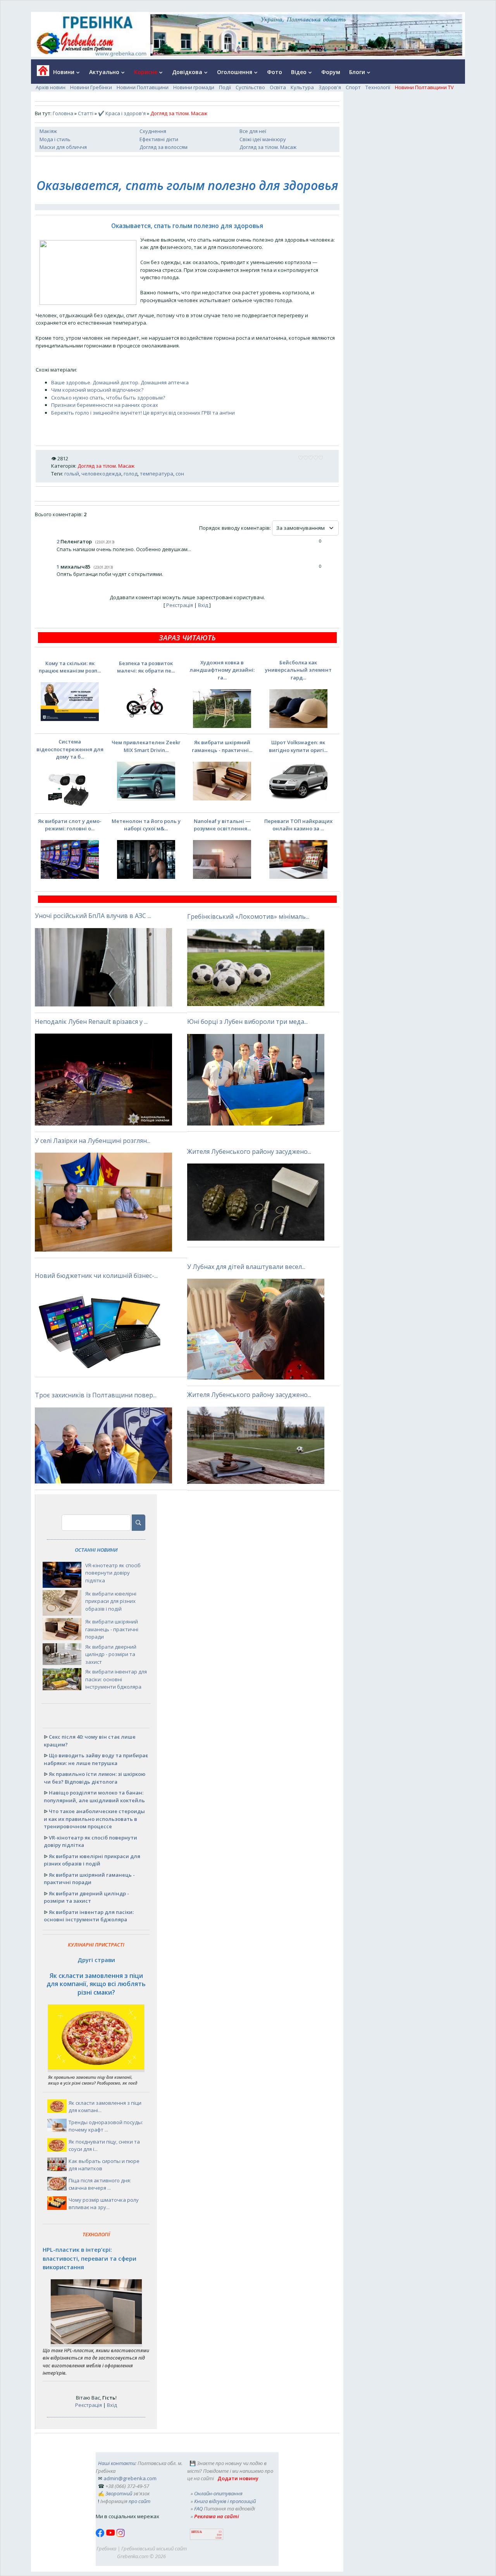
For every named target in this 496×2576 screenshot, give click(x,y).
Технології (378, 87)
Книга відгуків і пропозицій (225, 2501)
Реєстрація (180, 605)
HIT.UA (197, 2532)
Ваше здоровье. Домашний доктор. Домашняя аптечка (120, 382)
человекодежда (101, 474)
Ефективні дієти (159, 139)
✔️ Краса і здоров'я (122, 113)
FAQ (198, 2509)
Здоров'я (330, 87)
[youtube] (111, 2535)
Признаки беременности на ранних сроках (105, 405)
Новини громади (194, 87)
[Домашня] (40, 73)
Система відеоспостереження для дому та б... (70, 749)
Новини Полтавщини (143, 87)
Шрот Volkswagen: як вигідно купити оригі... (298, 746)
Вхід (203, 605)
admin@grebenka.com (130, 2478)
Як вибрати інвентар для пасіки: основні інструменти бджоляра (116, 1679)
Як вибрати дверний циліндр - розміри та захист (111, 1654)
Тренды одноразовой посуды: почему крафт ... (106, 2126)
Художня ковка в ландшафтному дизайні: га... (222, 670)
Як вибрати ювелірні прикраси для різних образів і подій (111, 1601)
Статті (86, 113)
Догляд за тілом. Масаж (268, 147)
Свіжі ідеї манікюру (263, 139)
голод (131, 474)
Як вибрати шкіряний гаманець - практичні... (222, 746)
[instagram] (121, 2535)
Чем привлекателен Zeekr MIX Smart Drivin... (146, 746)
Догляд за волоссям (164, 147)
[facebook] (101, 2535)
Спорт (353, 87)
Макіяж (48, 131)
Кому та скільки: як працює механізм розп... (70, 667)
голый (72, 474)
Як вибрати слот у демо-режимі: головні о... (70, 825)
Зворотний (119, 2493)
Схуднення (153, 131)
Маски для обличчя (63, 147)
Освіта (278, 87)
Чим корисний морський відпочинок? (97, 390)
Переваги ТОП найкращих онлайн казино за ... (298, 825)
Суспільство (250, 87)
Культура (302, 87)
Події (225, 87)
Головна (63, 113)
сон (180, 474)
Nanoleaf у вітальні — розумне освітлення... (222, 825)
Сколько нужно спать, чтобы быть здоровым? (108, 398)
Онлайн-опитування (218, 2493)
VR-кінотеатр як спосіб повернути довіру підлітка (113, 1573)
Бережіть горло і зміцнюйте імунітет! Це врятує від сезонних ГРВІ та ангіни (143, 413)
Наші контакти (117, 2463)
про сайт (139, 2501)
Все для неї (253, 131)
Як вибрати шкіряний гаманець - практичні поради (112, 1629)
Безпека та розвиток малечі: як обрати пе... (146, 667)
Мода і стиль (55, 139)
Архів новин (51, 87)
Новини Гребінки (91, 87)
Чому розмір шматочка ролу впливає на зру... (104, 2204)
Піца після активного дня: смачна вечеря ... (100, 2184)
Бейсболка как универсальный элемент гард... (298, 670)
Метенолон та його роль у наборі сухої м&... (146, 825)
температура (157, 474)
